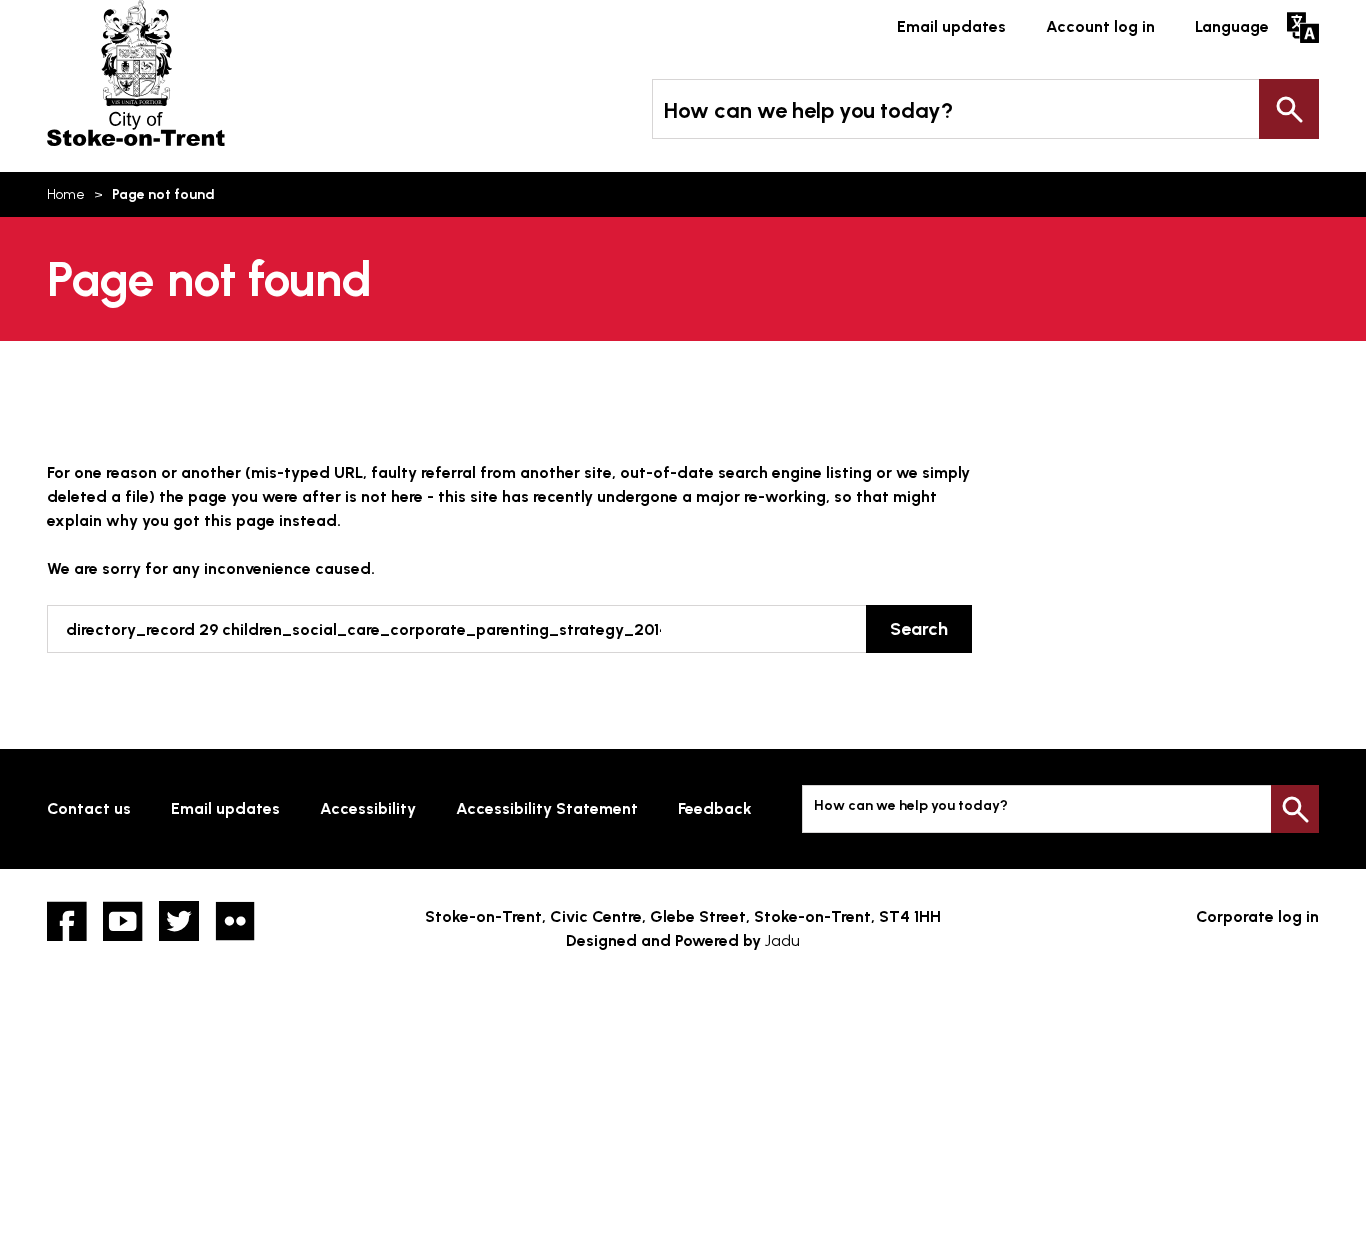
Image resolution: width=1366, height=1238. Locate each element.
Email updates (951, 26)
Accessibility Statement (547, 808)
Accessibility (368, 808)
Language (1232, 26)
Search (1289, 109)
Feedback (715, 808)
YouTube (123, 921)
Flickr (235, 921)
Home (66, 194)
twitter (179, 921)
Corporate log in (1257, 916)
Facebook (67, 921)
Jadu (782, 940)
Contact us (89, 808)
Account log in (1100, 26)
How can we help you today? (808, 110)
